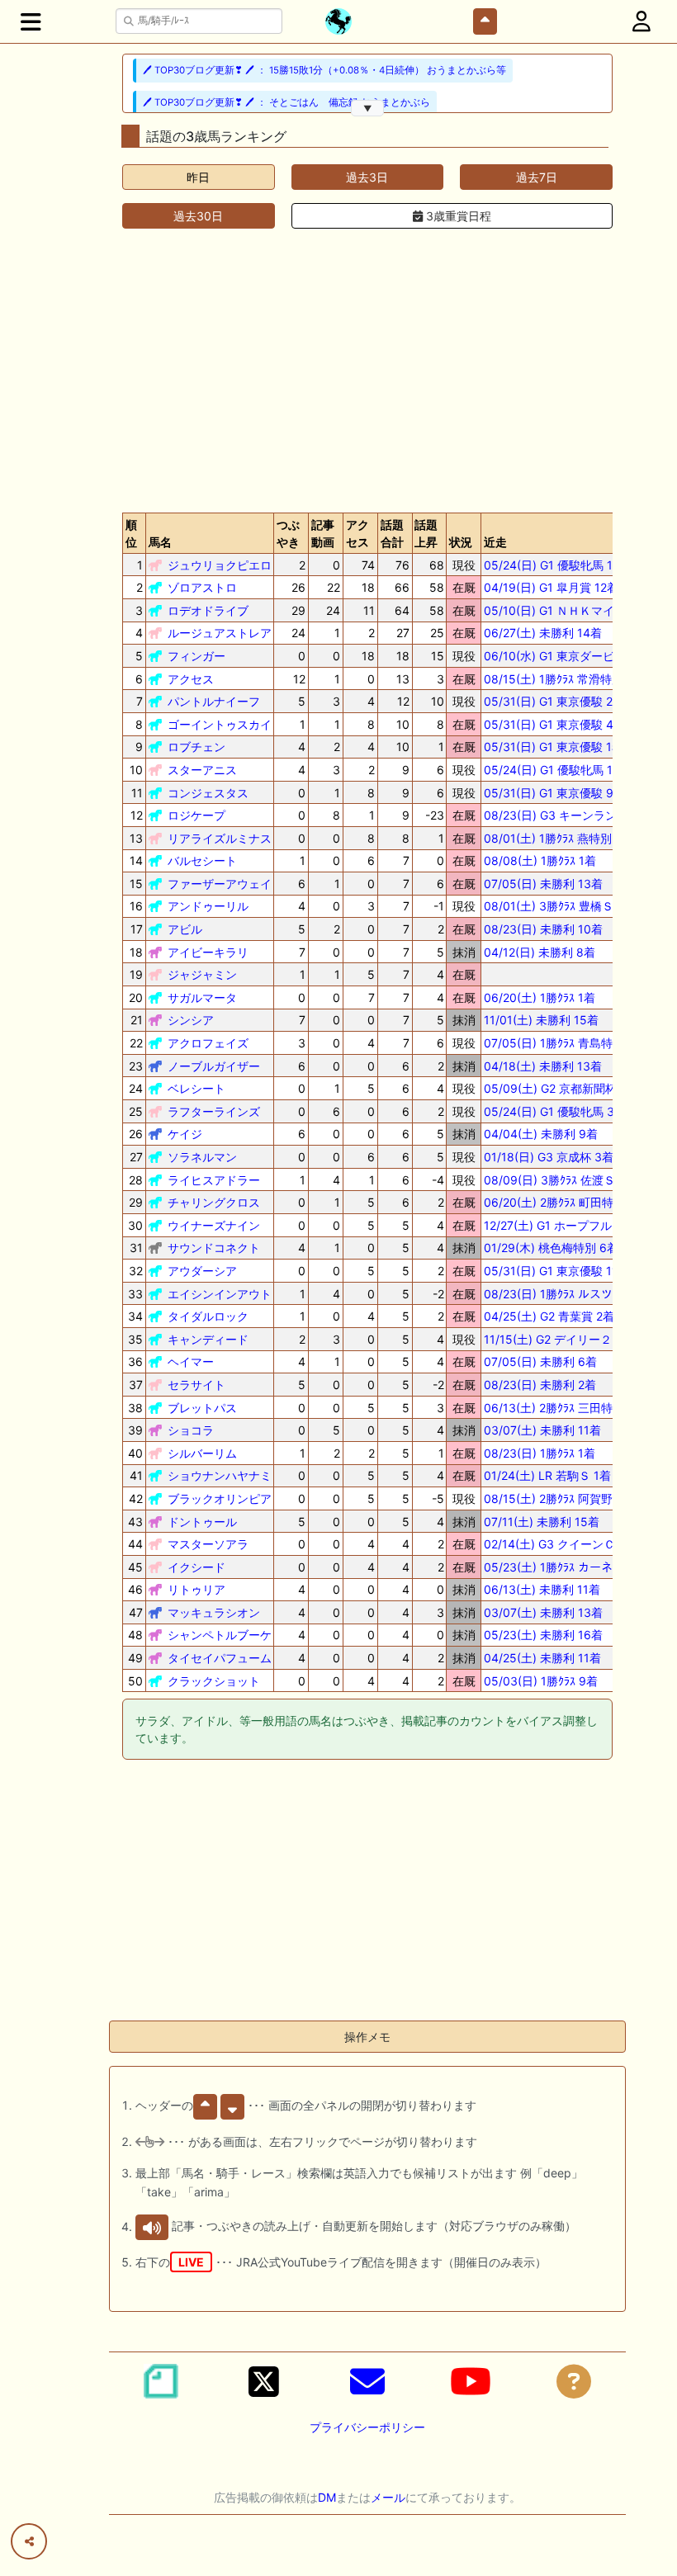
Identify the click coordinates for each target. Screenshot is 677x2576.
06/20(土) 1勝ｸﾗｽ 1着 (540, 997)
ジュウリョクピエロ (220, 565)
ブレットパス (202, 1408)
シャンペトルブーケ (220, 1635)
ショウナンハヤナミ (220, 1475)
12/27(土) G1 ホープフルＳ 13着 (568, 1225)
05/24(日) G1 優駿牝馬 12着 (557, 770)
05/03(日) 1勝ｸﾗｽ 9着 (541, 1681)
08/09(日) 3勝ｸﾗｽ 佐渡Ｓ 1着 (560, 1180)
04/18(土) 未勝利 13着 (543, 1066)
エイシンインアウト (220, 1294)
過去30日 (198, 216)
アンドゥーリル (208, 906)
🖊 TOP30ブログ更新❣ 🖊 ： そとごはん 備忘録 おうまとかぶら (286, 102)
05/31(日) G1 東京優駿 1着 (554, 747)
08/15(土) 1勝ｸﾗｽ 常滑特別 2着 (564, 679)
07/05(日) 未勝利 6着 (540, 1361)
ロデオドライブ (208, 610)
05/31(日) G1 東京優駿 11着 (556, 1271)
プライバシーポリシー (367, 2427)
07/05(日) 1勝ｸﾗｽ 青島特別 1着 (564, 1043)
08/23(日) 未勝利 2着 (540, 1385)
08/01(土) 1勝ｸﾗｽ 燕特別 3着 (559, 838)
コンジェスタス (208, 793)
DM (327, 2497)
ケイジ (185, 1134)
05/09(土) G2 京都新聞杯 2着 (561, 1088)
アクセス (191, 679)
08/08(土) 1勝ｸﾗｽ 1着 (540, 860)
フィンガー (196, 656)
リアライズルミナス (220, 838)
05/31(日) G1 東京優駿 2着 (554, 701)
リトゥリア (196, 1589)
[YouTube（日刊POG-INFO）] (471, 2381)
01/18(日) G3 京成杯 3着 (549, 1157)
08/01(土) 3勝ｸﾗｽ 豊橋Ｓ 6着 (560, 906)
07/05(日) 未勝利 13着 (543, 884)
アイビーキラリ (208, 952)
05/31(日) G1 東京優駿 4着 (554, 724)
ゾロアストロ (202, 587)
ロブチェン (196, 747)
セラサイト (196, 1385)
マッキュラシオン (214, 1612)
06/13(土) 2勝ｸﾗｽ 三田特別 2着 (565, 1408)
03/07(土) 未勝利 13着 (543, 1612)
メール (388, 2497)
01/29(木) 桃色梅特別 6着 (551, 1248)
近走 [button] (495, 542)
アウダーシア (202, 1271)
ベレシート (196, 1088)
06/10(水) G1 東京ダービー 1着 (565, 656)
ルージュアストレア (220, 633)
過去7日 (537, 177)
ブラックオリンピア (220, 1498)
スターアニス (202, 770)
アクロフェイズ (208, 1043)
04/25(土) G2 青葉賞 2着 (549, 1316)
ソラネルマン (202, 1157)
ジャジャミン (202, 974)
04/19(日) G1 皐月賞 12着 (551, 587)
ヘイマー (191, 1361)
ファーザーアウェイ (220, 884)
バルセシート (202, 860)
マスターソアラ (208, 1544)
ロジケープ (196, 815)
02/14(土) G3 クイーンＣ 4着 (561, 1544)
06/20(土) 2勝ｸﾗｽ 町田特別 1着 (565, 1202)
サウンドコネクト (214, 1248)
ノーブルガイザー (214, 1066)
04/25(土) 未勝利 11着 (542, 1658)
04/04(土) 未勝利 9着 (541, 1134)
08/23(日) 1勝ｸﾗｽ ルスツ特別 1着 (570, 1294)
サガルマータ (202, 997)
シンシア (191, 1020)
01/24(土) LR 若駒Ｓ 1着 (547, 1475)
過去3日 (367, 177)
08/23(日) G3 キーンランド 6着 (567, 815)
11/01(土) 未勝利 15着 (541, 1020)
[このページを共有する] (29, 2541)
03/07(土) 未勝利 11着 (542, 1430)
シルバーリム (202, 1453)
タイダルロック (208, 1316)
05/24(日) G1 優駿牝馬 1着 (554, 565)
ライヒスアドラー (214, 1180)
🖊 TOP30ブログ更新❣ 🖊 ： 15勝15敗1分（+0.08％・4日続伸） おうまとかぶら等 (324, 70)
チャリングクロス (214, 1202)
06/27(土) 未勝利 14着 (543, 633)
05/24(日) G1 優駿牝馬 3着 (555, 1111)
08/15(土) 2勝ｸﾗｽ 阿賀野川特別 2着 (576, 1498)
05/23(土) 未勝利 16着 (543, 1635)
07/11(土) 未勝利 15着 (542, 1522)
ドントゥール (202, 1522)
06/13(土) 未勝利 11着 (542, 1589)
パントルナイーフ (214, 701)
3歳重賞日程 (457, 216)
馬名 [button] (160, 542)
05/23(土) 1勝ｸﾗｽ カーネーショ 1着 (576, 1567)
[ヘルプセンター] (574, 2381)
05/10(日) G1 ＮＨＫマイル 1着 (565, 610)
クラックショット (214, 1681)
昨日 (198, 177)
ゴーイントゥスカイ (220, 724)
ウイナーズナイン (214, 1225)
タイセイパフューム (220, 1658)
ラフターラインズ (214, 1111)
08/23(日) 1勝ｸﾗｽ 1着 (540, 1453)
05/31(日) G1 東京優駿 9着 (554, 793)
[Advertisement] (367, 371)
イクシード (196, 1567)
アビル (185, 929)
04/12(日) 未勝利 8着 (540, 952)
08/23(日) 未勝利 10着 (543, 929)
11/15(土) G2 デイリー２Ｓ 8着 (565, 1339)
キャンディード (208, 1339)
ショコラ (191, 1430)
